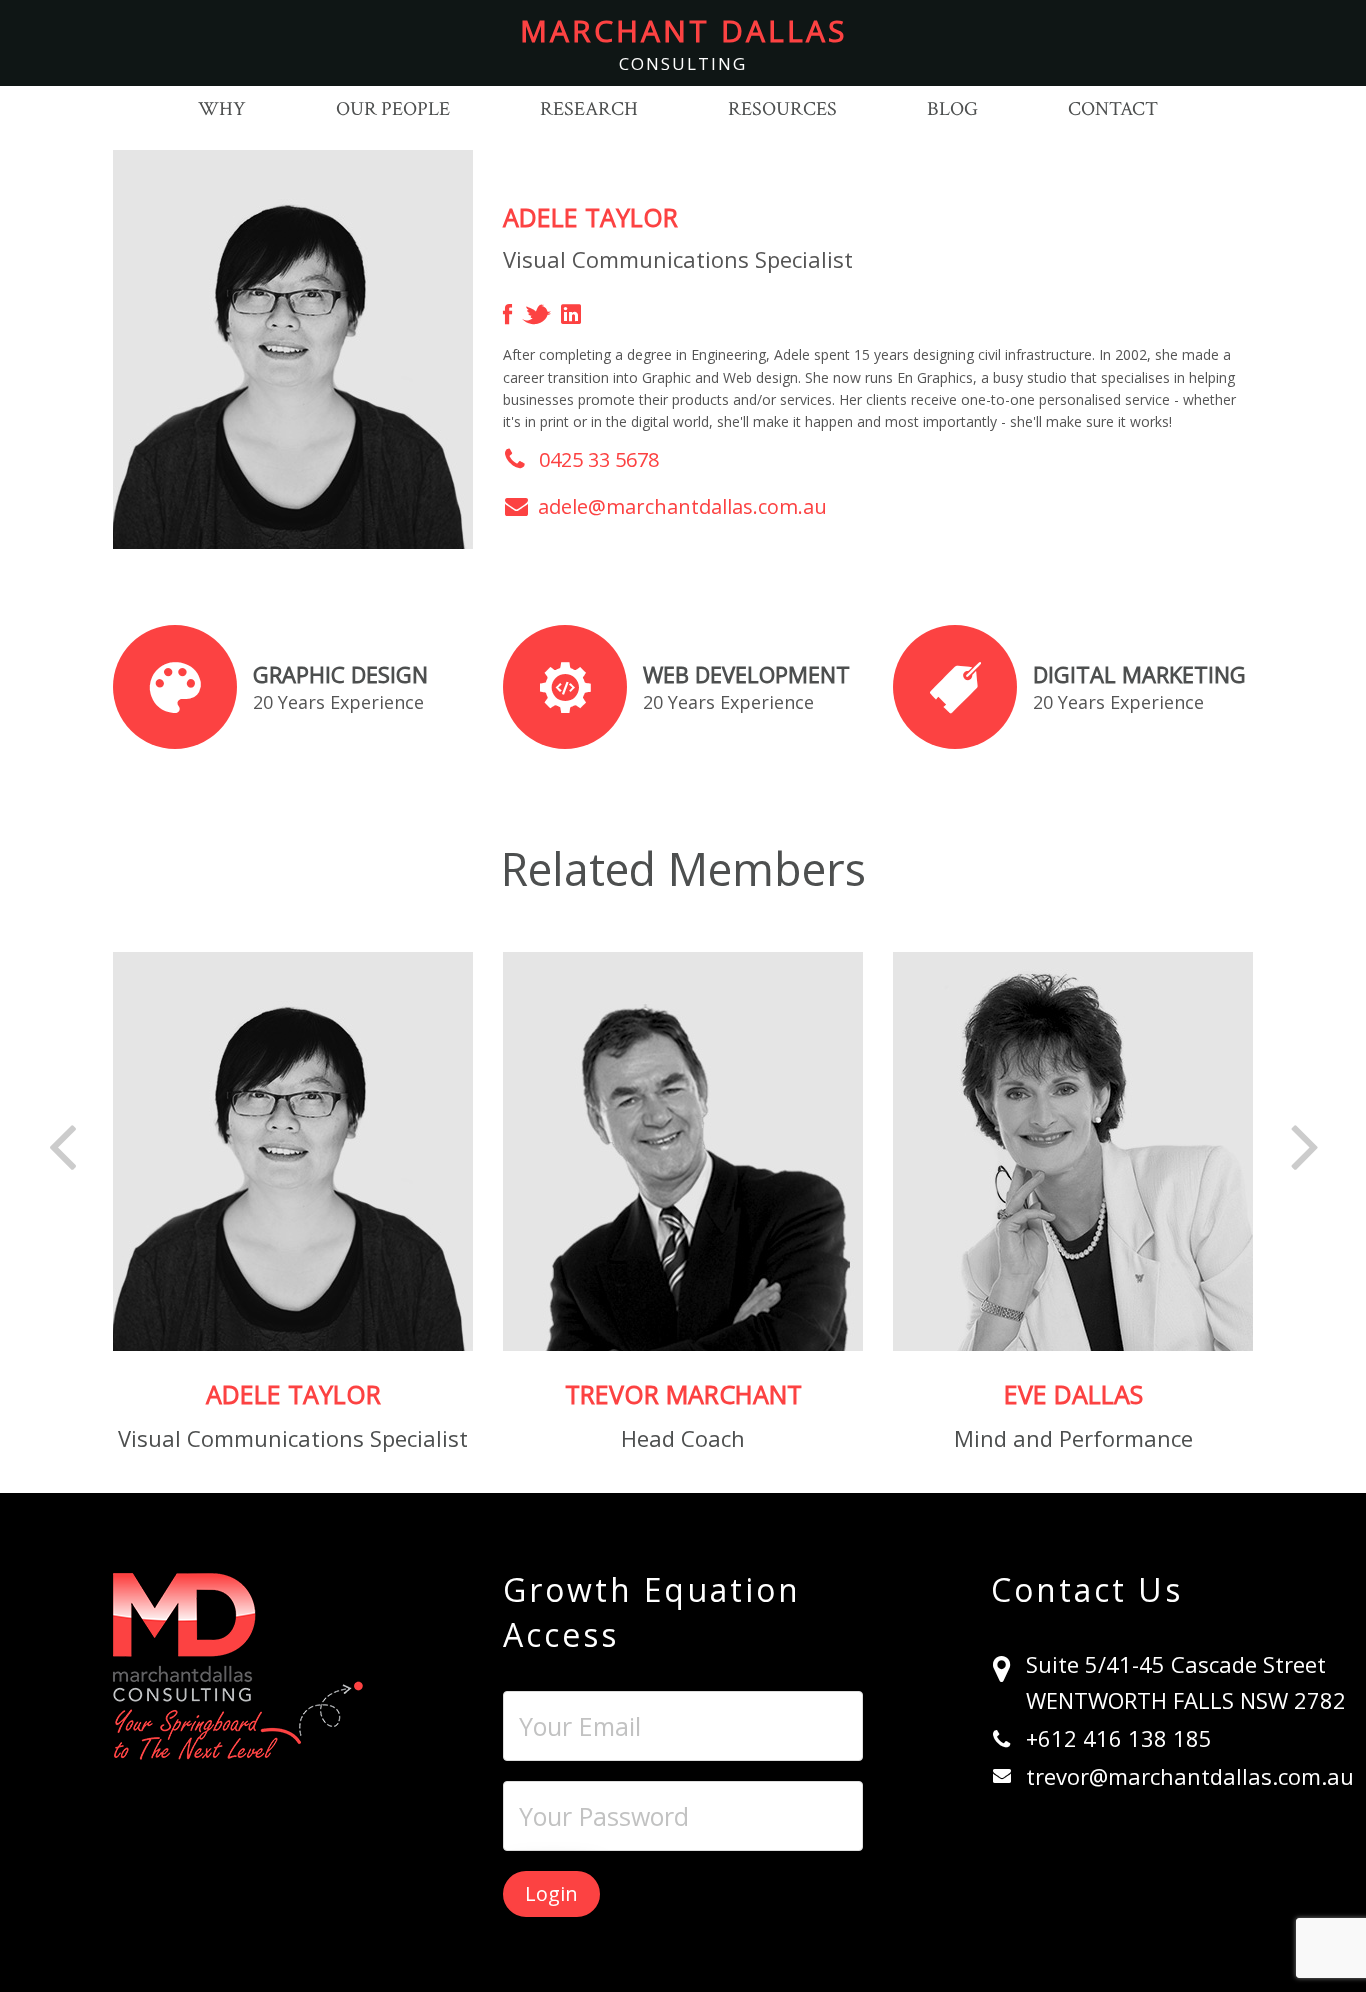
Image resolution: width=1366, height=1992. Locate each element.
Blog (952, 109)
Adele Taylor (293, 1394)
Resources (782, 109)
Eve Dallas (1073, 1394)
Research (589, 109)
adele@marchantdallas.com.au (682, 506)
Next (1304, 1144)
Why (222, 109)
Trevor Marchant (683, 1394)
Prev (63, 1144)
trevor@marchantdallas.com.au (1190, 1776)
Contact (1113, 109)
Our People (393, 109)
